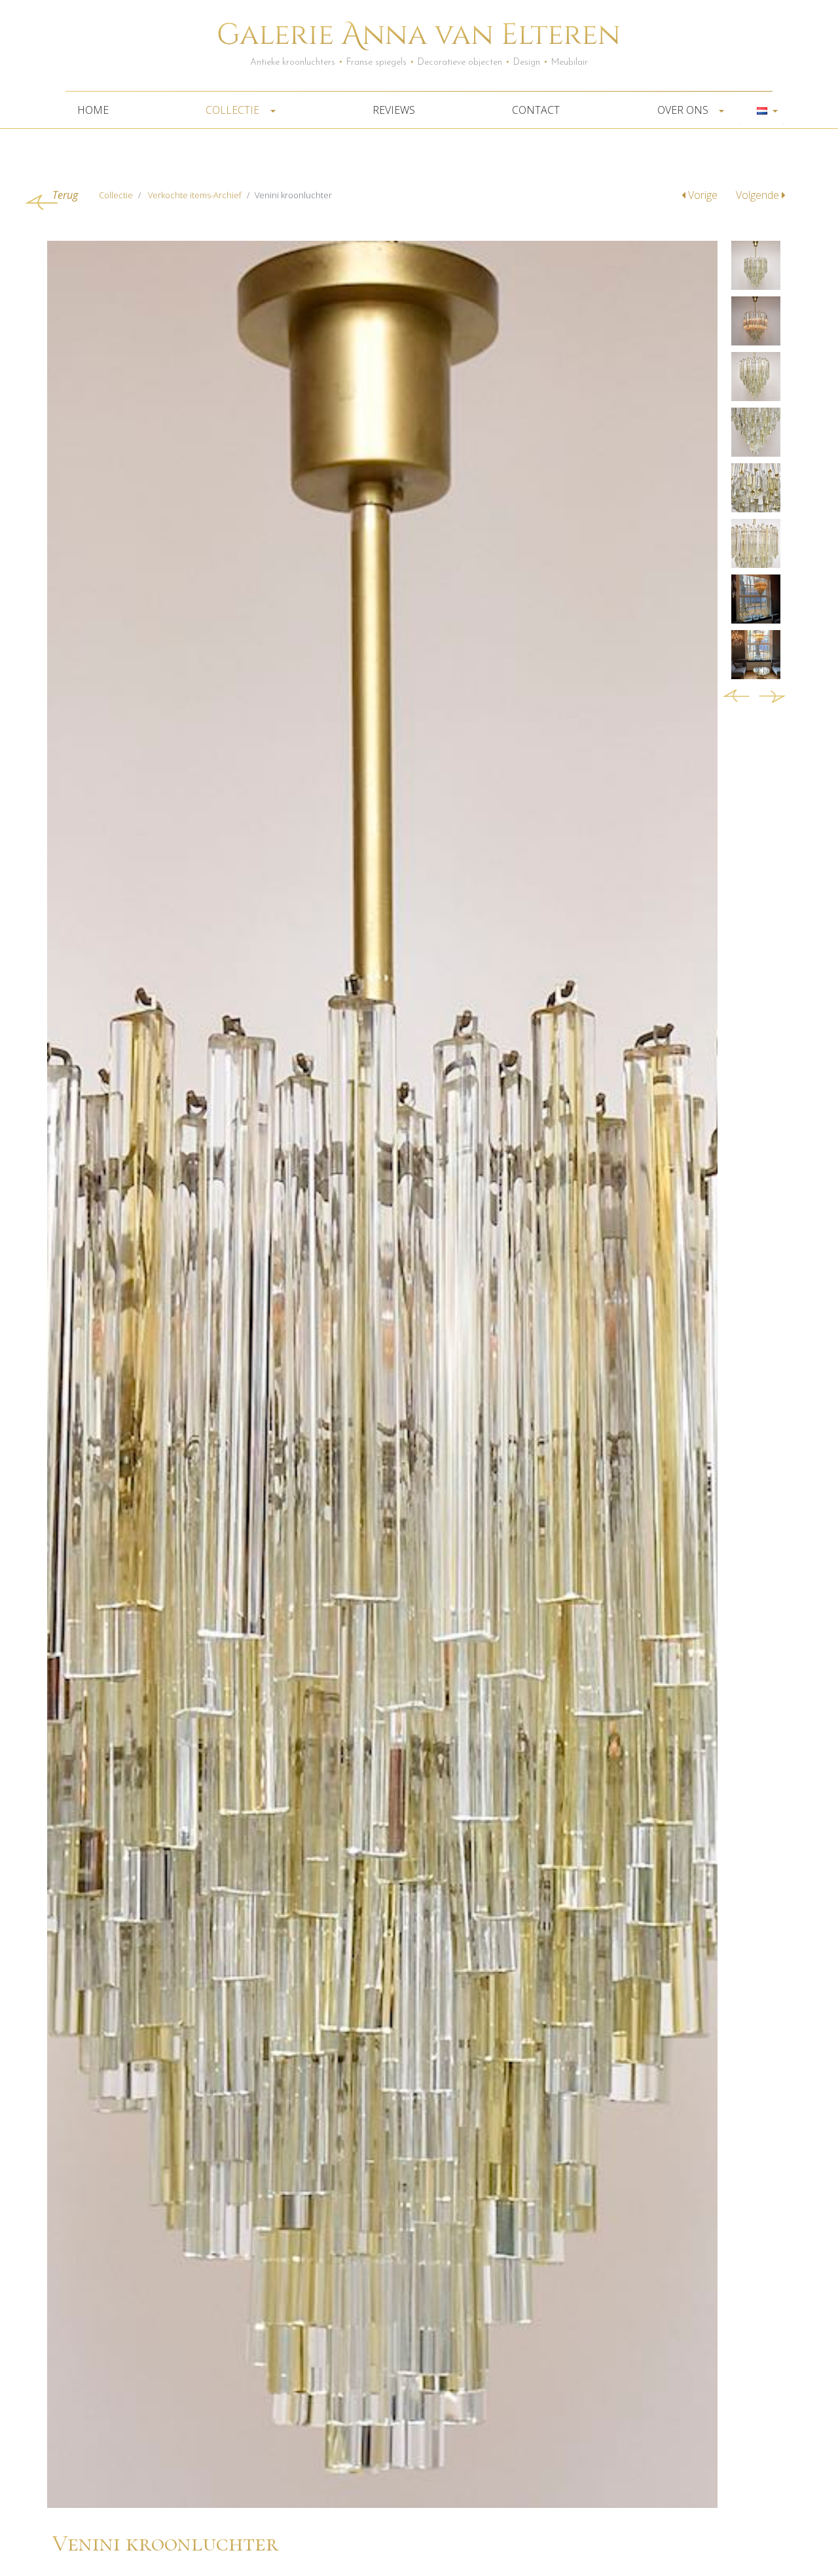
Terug (65, 195)
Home (93, 110)
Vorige (703, 195)
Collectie (234, 110)
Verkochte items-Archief (195, 195)
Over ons (684, 110)
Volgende (759, 195)
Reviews (394, 110)
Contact (536, 110)
